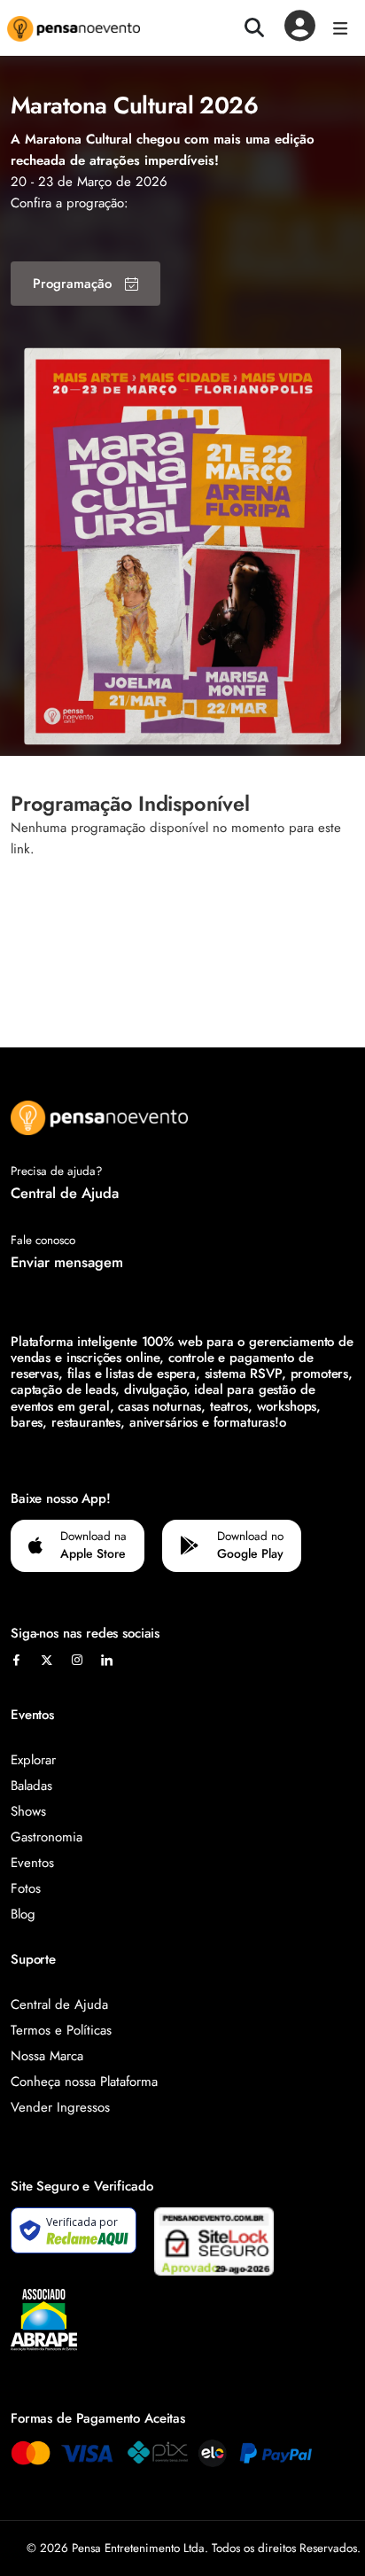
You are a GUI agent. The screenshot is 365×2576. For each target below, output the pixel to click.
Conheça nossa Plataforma (84, 2082)
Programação (72, 284)
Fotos (26, 1888)
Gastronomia (47, 1837)
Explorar (33, 1760)
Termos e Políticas (61, 2030)
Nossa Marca (47, 2056)
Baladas (31, 1786)
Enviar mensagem (67, 1262)
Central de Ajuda (65, 1193)
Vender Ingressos (60, 2107)
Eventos (32, 1863)
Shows (28, 1811)
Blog (23, 1914)
